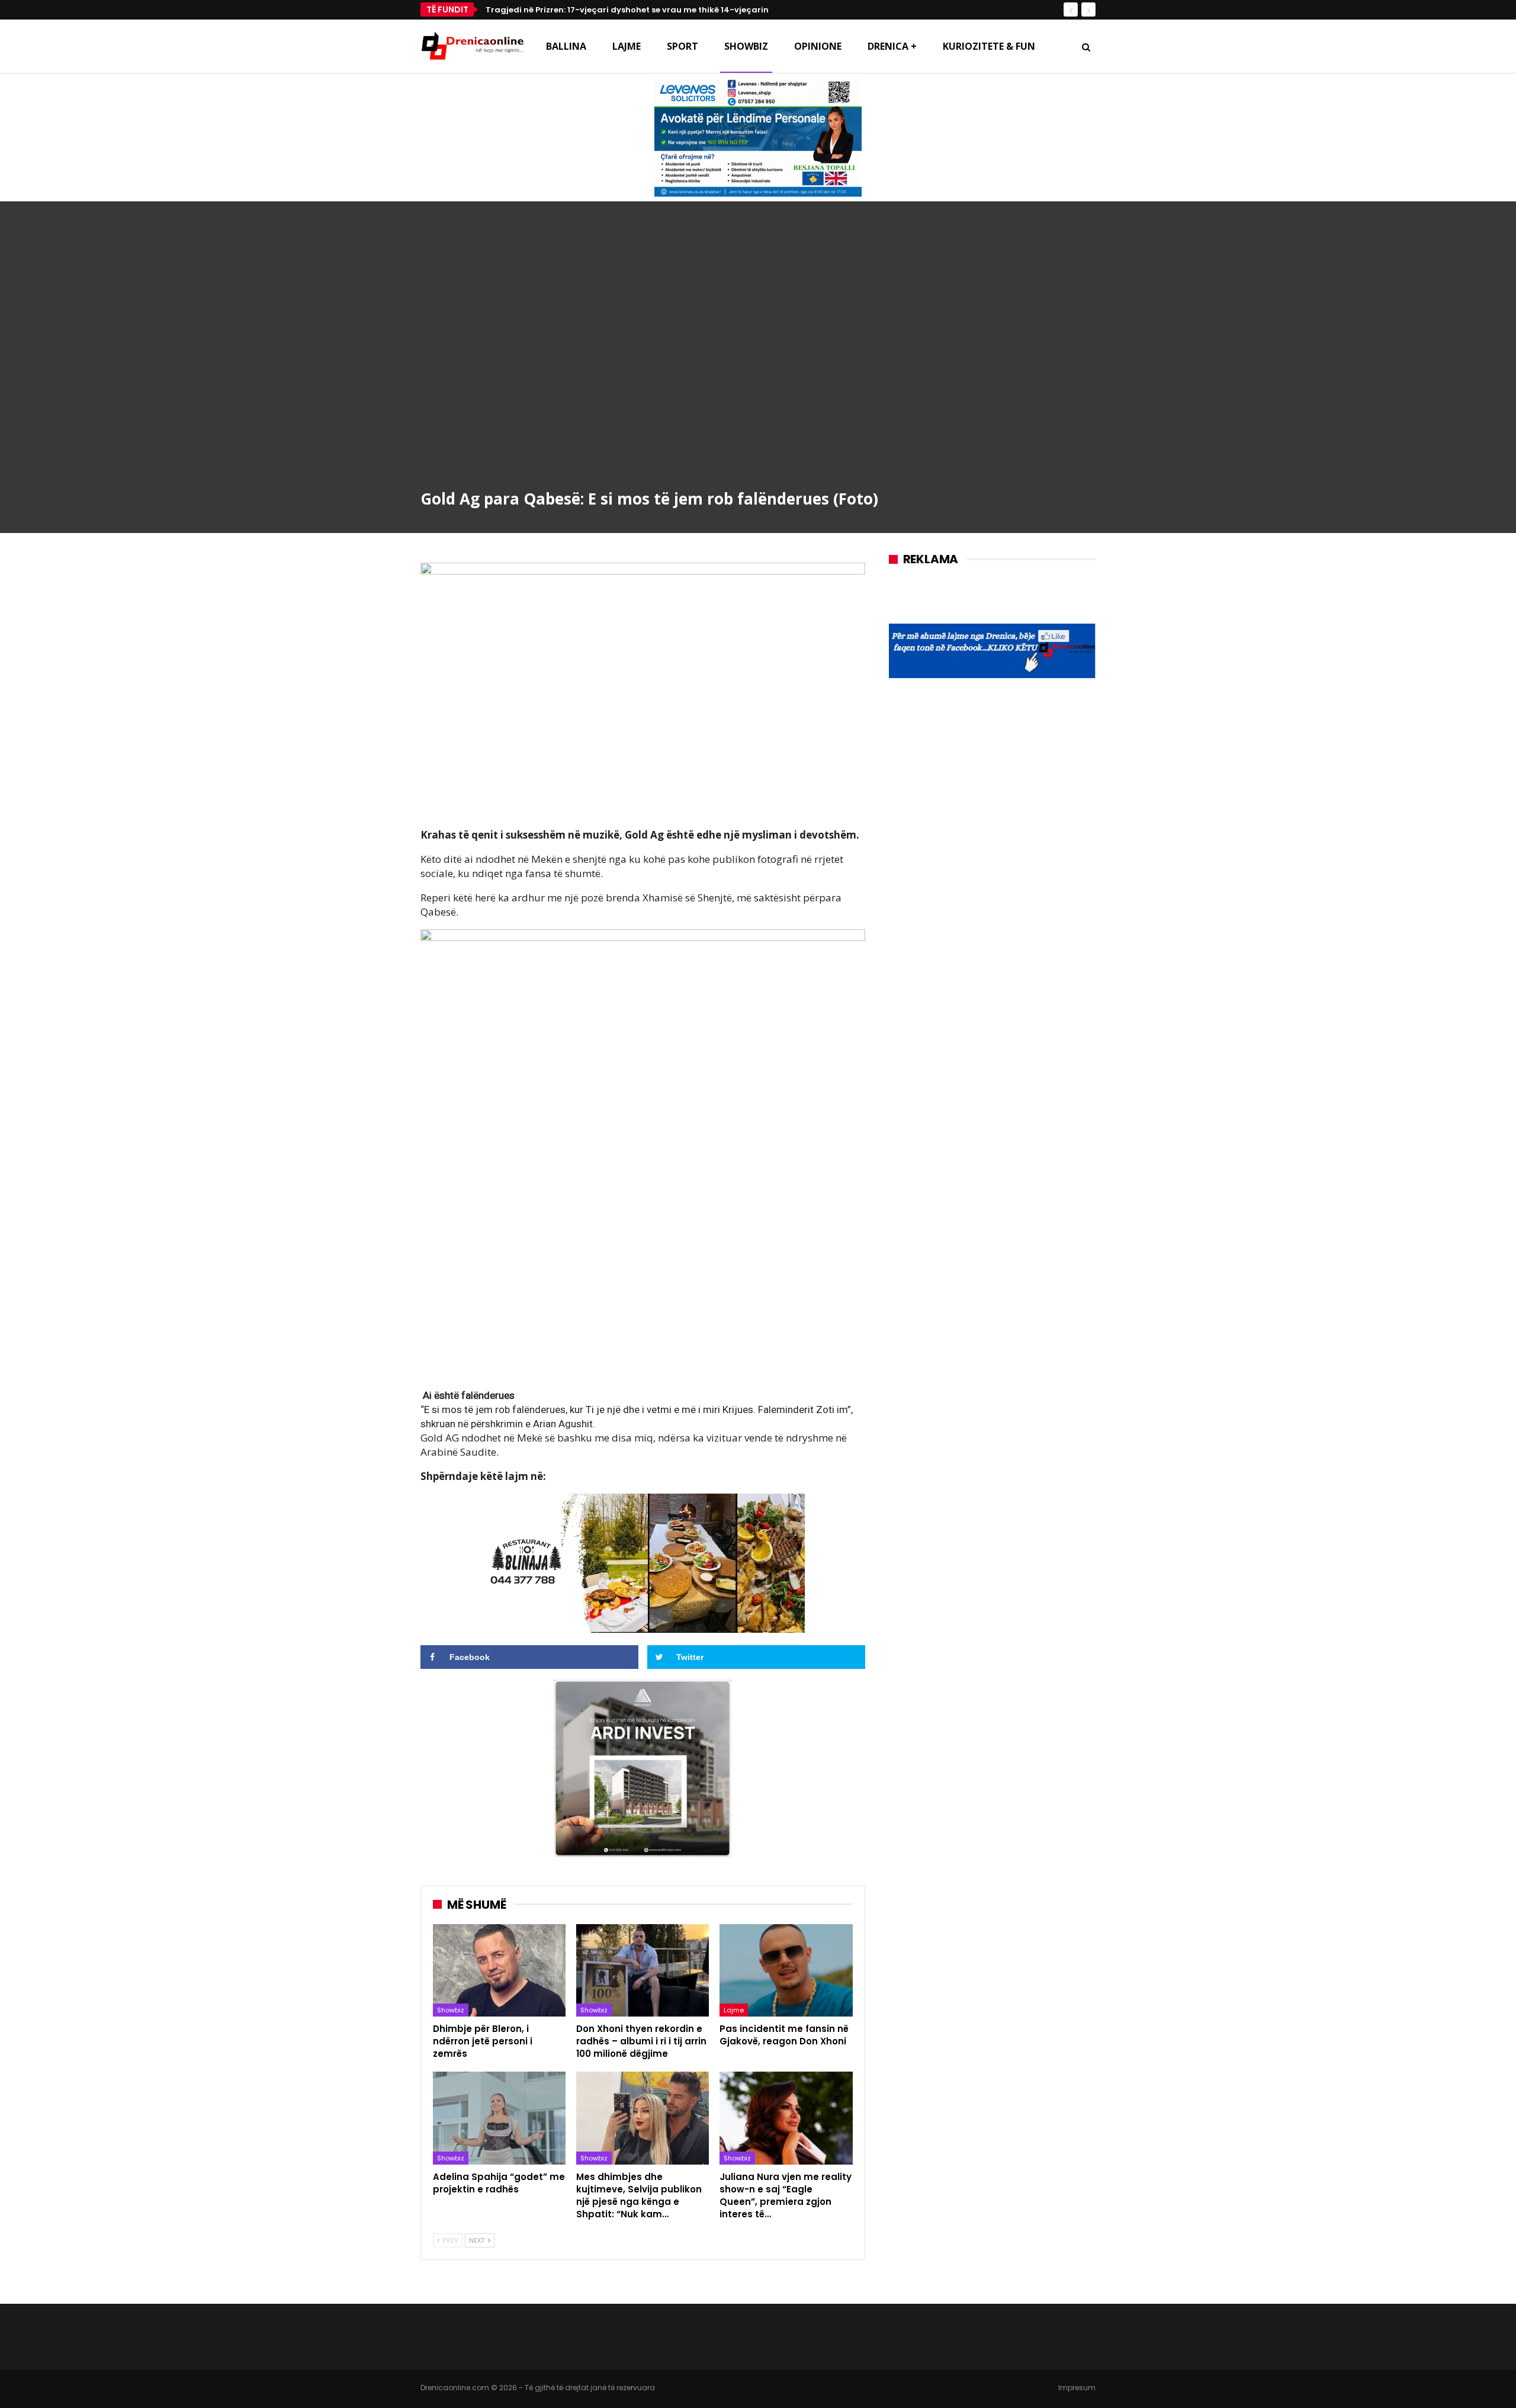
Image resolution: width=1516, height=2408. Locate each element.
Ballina (566, 46)
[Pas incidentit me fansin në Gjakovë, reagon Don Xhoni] (786, 1971)
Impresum (1077, 2388)
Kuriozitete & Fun (989, 46)
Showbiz (746, 46)
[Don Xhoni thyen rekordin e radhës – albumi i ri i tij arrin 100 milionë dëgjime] (643, 1971)
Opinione (818, 46)
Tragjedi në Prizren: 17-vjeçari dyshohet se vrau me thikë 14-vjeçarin (627, 10)
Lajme (627, 46)
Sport (682, 46)
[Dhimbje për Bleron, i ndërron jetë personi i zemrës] (499, 1971)
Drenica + (892, 46)
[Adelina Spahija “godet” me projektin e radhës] (499, 2118)
